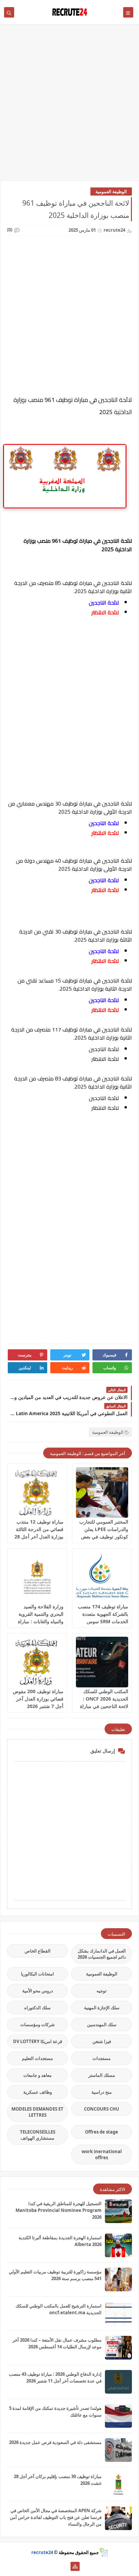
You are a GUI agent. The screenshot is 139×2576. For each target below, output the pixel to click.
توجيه (102, 1991)
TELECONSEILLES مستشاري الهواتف (38, 2135)
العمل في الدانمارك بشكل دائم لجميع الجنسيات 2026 (102, 1954)
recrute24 (42, 2552)
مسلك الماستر (102, 2075)
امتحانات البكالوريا (37, 1974)
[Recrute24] (64, 2566)
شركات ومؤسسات (37, 2024)
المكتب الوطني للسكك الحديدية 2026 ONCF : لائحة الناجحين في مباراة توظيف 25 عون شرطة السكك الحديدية (104, 1706)
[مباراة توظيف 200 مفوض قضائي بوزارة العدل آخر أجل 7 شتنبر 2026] (37, 1662)
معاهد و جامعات (37, 2075)
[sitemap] (75, 2566)
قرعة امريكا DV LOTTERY (38, 2041)
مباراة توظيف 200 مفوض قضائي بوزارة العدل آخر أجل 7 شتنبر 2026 (38, 1699)
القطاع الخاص (38, 1951)
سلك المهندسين (102, 2024)
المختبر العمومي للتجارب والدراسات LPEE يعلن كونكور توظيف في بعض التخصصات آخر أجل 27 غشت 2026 (104, 1537)
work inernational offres (102, 2154)
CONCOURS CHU (102, 2109)
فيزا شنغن (102, 2041)
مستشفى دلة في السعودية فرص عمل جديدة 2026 (55, 2442)
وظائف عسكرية (38, 2092)
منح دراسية (102, 2092)
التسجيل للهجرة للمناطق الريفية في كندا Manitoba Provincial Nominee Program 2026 (59, 2210)
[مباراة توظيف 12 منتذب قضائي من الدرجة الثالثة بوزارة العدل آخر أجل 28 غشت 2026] (37, 1493)
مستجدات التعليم (37, 2058)
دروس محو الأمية (38, 1991)
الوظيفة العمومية (111, 192)
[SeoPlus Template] (103, 2552)
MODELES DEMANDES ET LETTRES (37, 2112)
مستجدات (102, 2058)
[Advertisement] (69, 106)
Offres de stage (102, 2132)
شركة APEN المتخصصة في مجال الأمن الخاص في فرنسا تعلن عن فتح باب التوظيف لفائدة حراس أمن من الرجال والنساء (56, 2517)
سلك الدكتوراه (37, 2008)
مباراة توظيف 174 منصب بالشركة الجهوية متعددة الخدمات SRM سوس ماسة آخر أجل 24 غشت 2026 (103, 1621)
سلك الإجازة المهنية (102, 2008)
